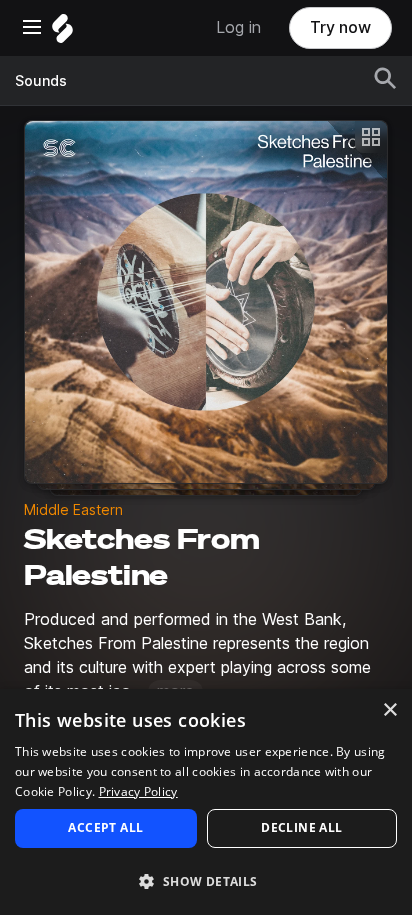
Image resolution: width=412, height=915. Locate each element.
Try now (340, 27)
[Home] (62, 33)
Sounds (41, 81)
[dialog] (206, 802)
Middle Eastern (73, 510)
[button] (206, 880)
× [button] (389, 710)
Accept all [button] (105, 827)
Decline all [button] (301, 827)
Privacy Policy (138, 791)
